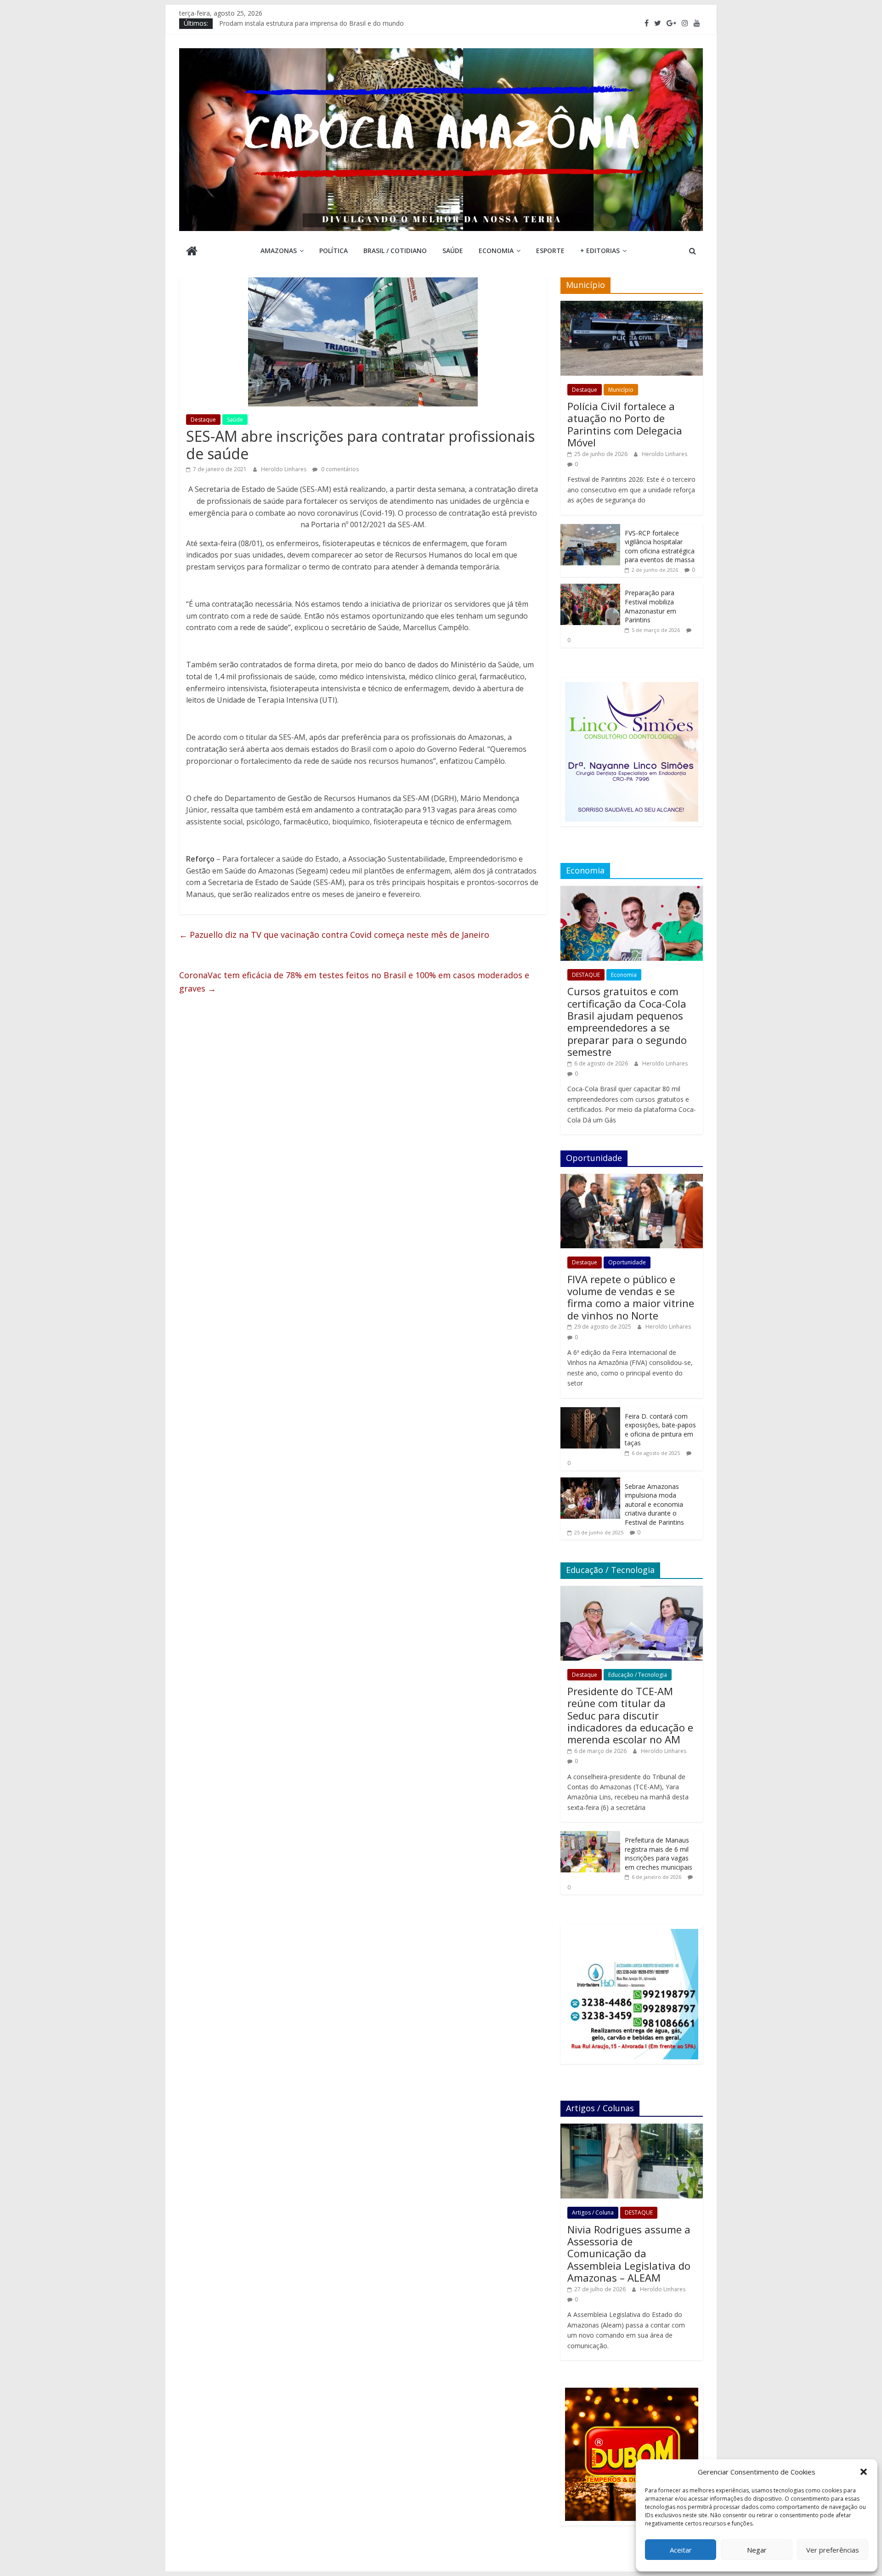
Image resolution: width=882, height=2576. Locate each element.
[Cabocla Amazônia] (192, 252)
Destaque (203, 420)
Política (334, 251)
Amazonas (279, 251)
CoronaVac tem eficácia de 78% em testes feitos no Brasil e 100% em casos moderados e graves (354, 982)
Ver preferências (833, 2550)
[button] (864, 2472)
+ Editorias (600, 251)
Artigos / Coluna (593, 2212)
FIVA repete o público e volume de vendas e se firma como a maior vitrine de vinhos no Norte (631, 1297)
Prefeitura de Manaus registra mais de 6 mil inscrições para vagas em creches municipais (659, 1854)
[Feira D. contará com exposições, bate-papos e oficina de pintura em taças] (590, 1412)
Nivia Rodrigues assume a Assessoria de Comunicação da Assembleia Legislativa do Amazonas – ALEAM (629, 2254)
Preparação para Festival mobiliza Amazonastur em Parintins (650, 606)
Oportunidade (627, 1262)
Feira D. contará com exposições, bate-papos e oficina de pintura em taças (660, 1430)
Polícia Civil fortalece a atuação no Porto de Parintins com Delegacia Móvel (625, 424)
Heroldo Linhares (284, 469)
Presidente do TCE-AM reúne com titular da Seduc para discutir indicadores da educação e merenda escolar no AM (630, 1715)
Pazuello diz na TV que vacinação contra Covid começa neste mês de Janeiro (334, 935)
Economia (496, 251)
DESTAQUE (586, 975)
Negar (757, 2550)
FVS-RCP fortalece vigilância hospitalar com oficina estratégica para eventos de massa (660, 547)
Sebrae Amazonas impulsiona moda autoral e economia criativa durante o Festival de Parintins (654, 1504)
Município (621, 390)
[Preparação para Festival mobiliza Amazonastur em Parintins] (590, 589)
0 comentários (339, 469)
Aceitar (681, 2550)
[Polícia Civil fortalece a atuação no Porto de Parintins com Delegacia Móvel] (632, 306)
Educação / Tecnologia (638, 1675)
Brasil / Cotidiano (395, 251)
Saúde (453, 251)
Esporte (550, 251)
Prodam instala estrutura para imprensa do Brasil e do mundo (311, 26)
